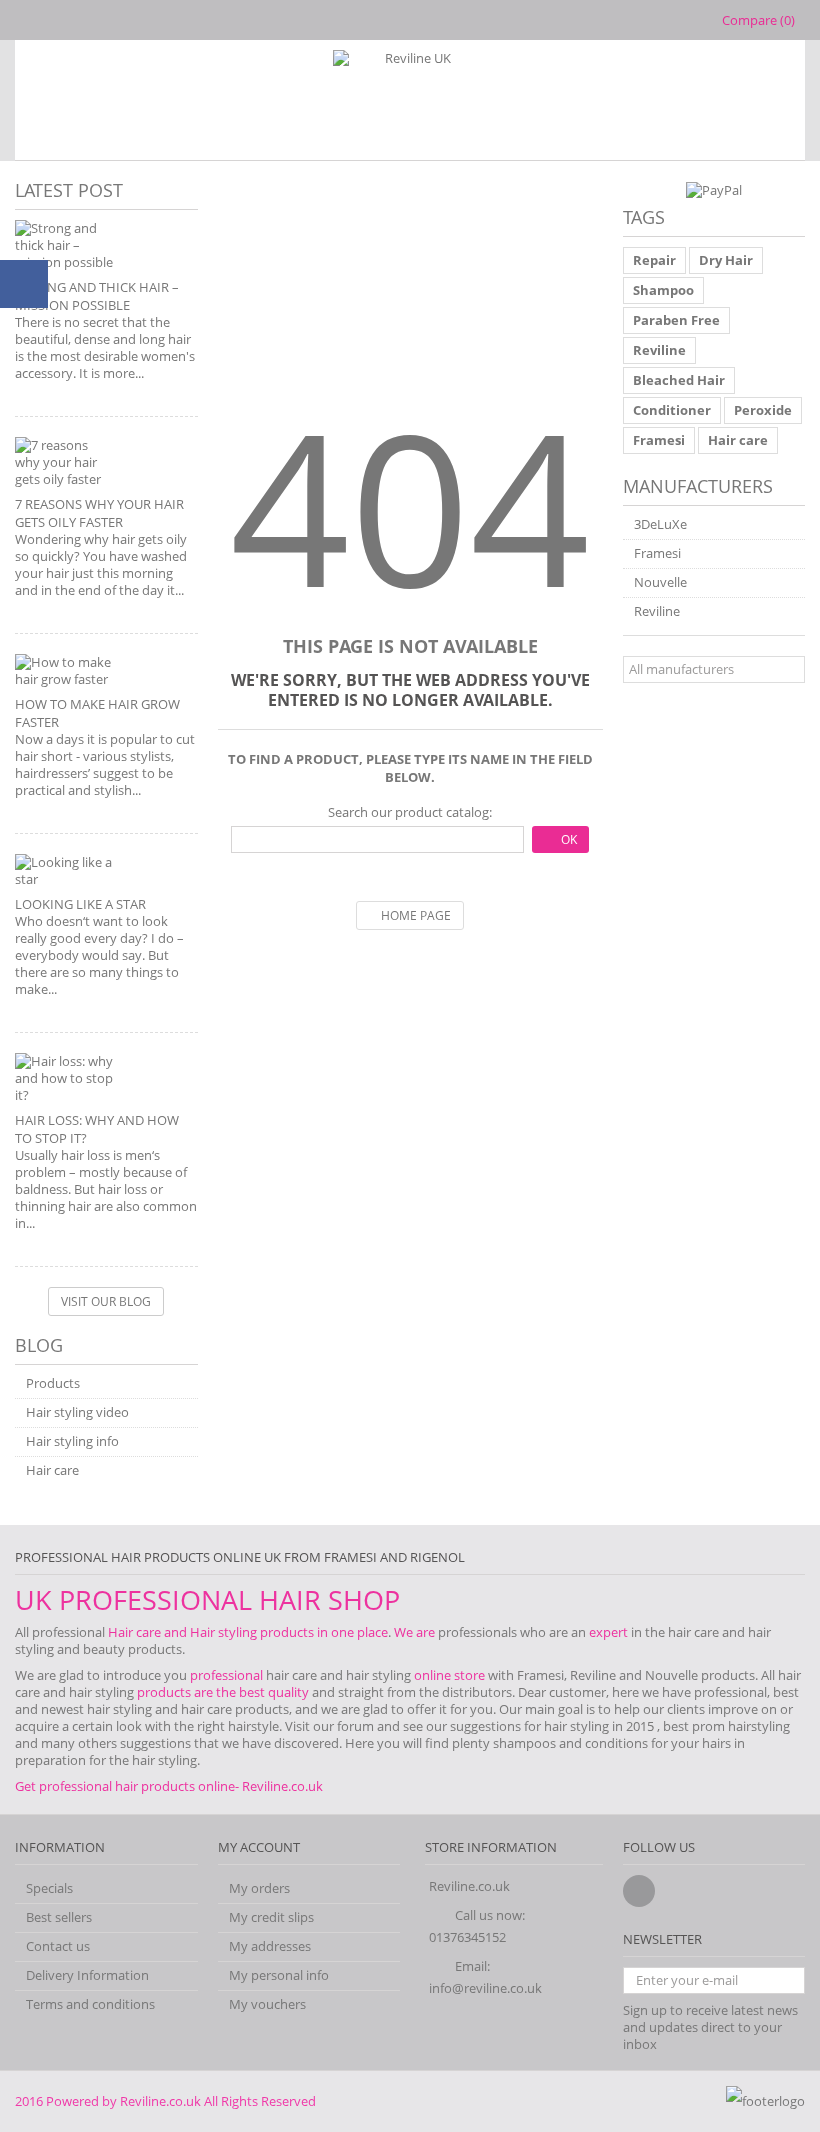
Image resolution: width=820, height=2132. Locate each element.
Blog (39, 1345)
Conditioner (672, 410)
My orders (259, 1888)
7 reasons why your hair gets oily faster (99, 513)
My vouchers (267, 2004)
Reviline (659, 350)
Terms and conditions (90, 2004)
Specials (49, 1888)
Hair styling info (72, 1441)
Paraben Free (676, 320)
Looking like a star (80, 904)
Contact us (58, 1946)
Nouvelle (660, 582)
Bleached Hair (679, 380)
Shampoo (663, 290)
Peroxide (763, 410)
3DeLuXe (660, 524)
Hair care (52, 1470)
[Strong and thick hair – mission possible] (106, 245)
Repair (654, 260)
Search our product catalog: (410, 812)
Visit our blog (106, 1301)
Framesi (659, 440)
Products (53, 1383)
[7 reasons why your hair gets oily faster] (106, 462)
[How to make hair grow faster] (106, 671)
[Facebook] (639, 1891)
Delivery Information (87, 1975)
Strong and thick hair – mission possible (97, 296)
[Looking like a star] (106, 871)
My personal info (279, 1975)
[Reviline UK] (410, 100)
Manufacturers (698, 486)
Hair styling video (77, 1412)
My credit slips (271, 1917)
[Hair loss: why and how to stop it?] (106, 1078)
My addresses (270, 1946)
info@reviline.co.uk (485, 1988)
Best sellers (59, 1917)
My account (259, 1847)
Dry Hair (726, 260)
